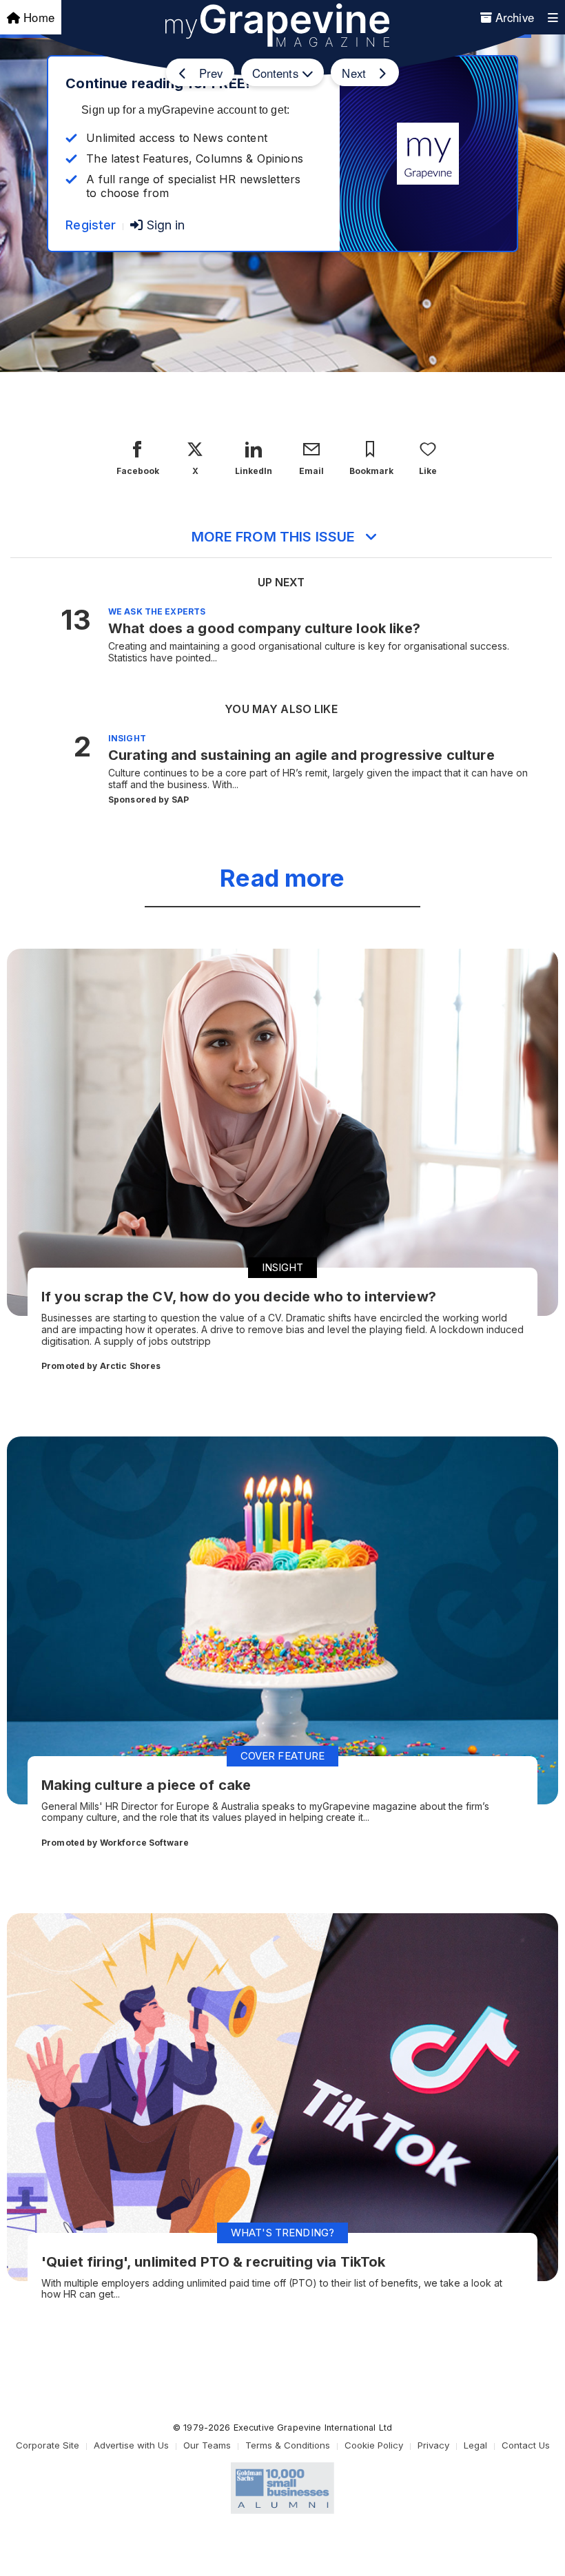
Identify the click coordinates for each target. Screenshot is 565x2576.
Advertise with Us (131, 2445)
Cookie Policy (374, 2445)
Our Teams (207, 2445)
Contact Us (526, 2445)
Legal (475, 2445)
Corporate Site (48, 2445)
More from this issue (274, 537)
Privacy (433, 2445)
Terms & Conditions (288, 2445)
